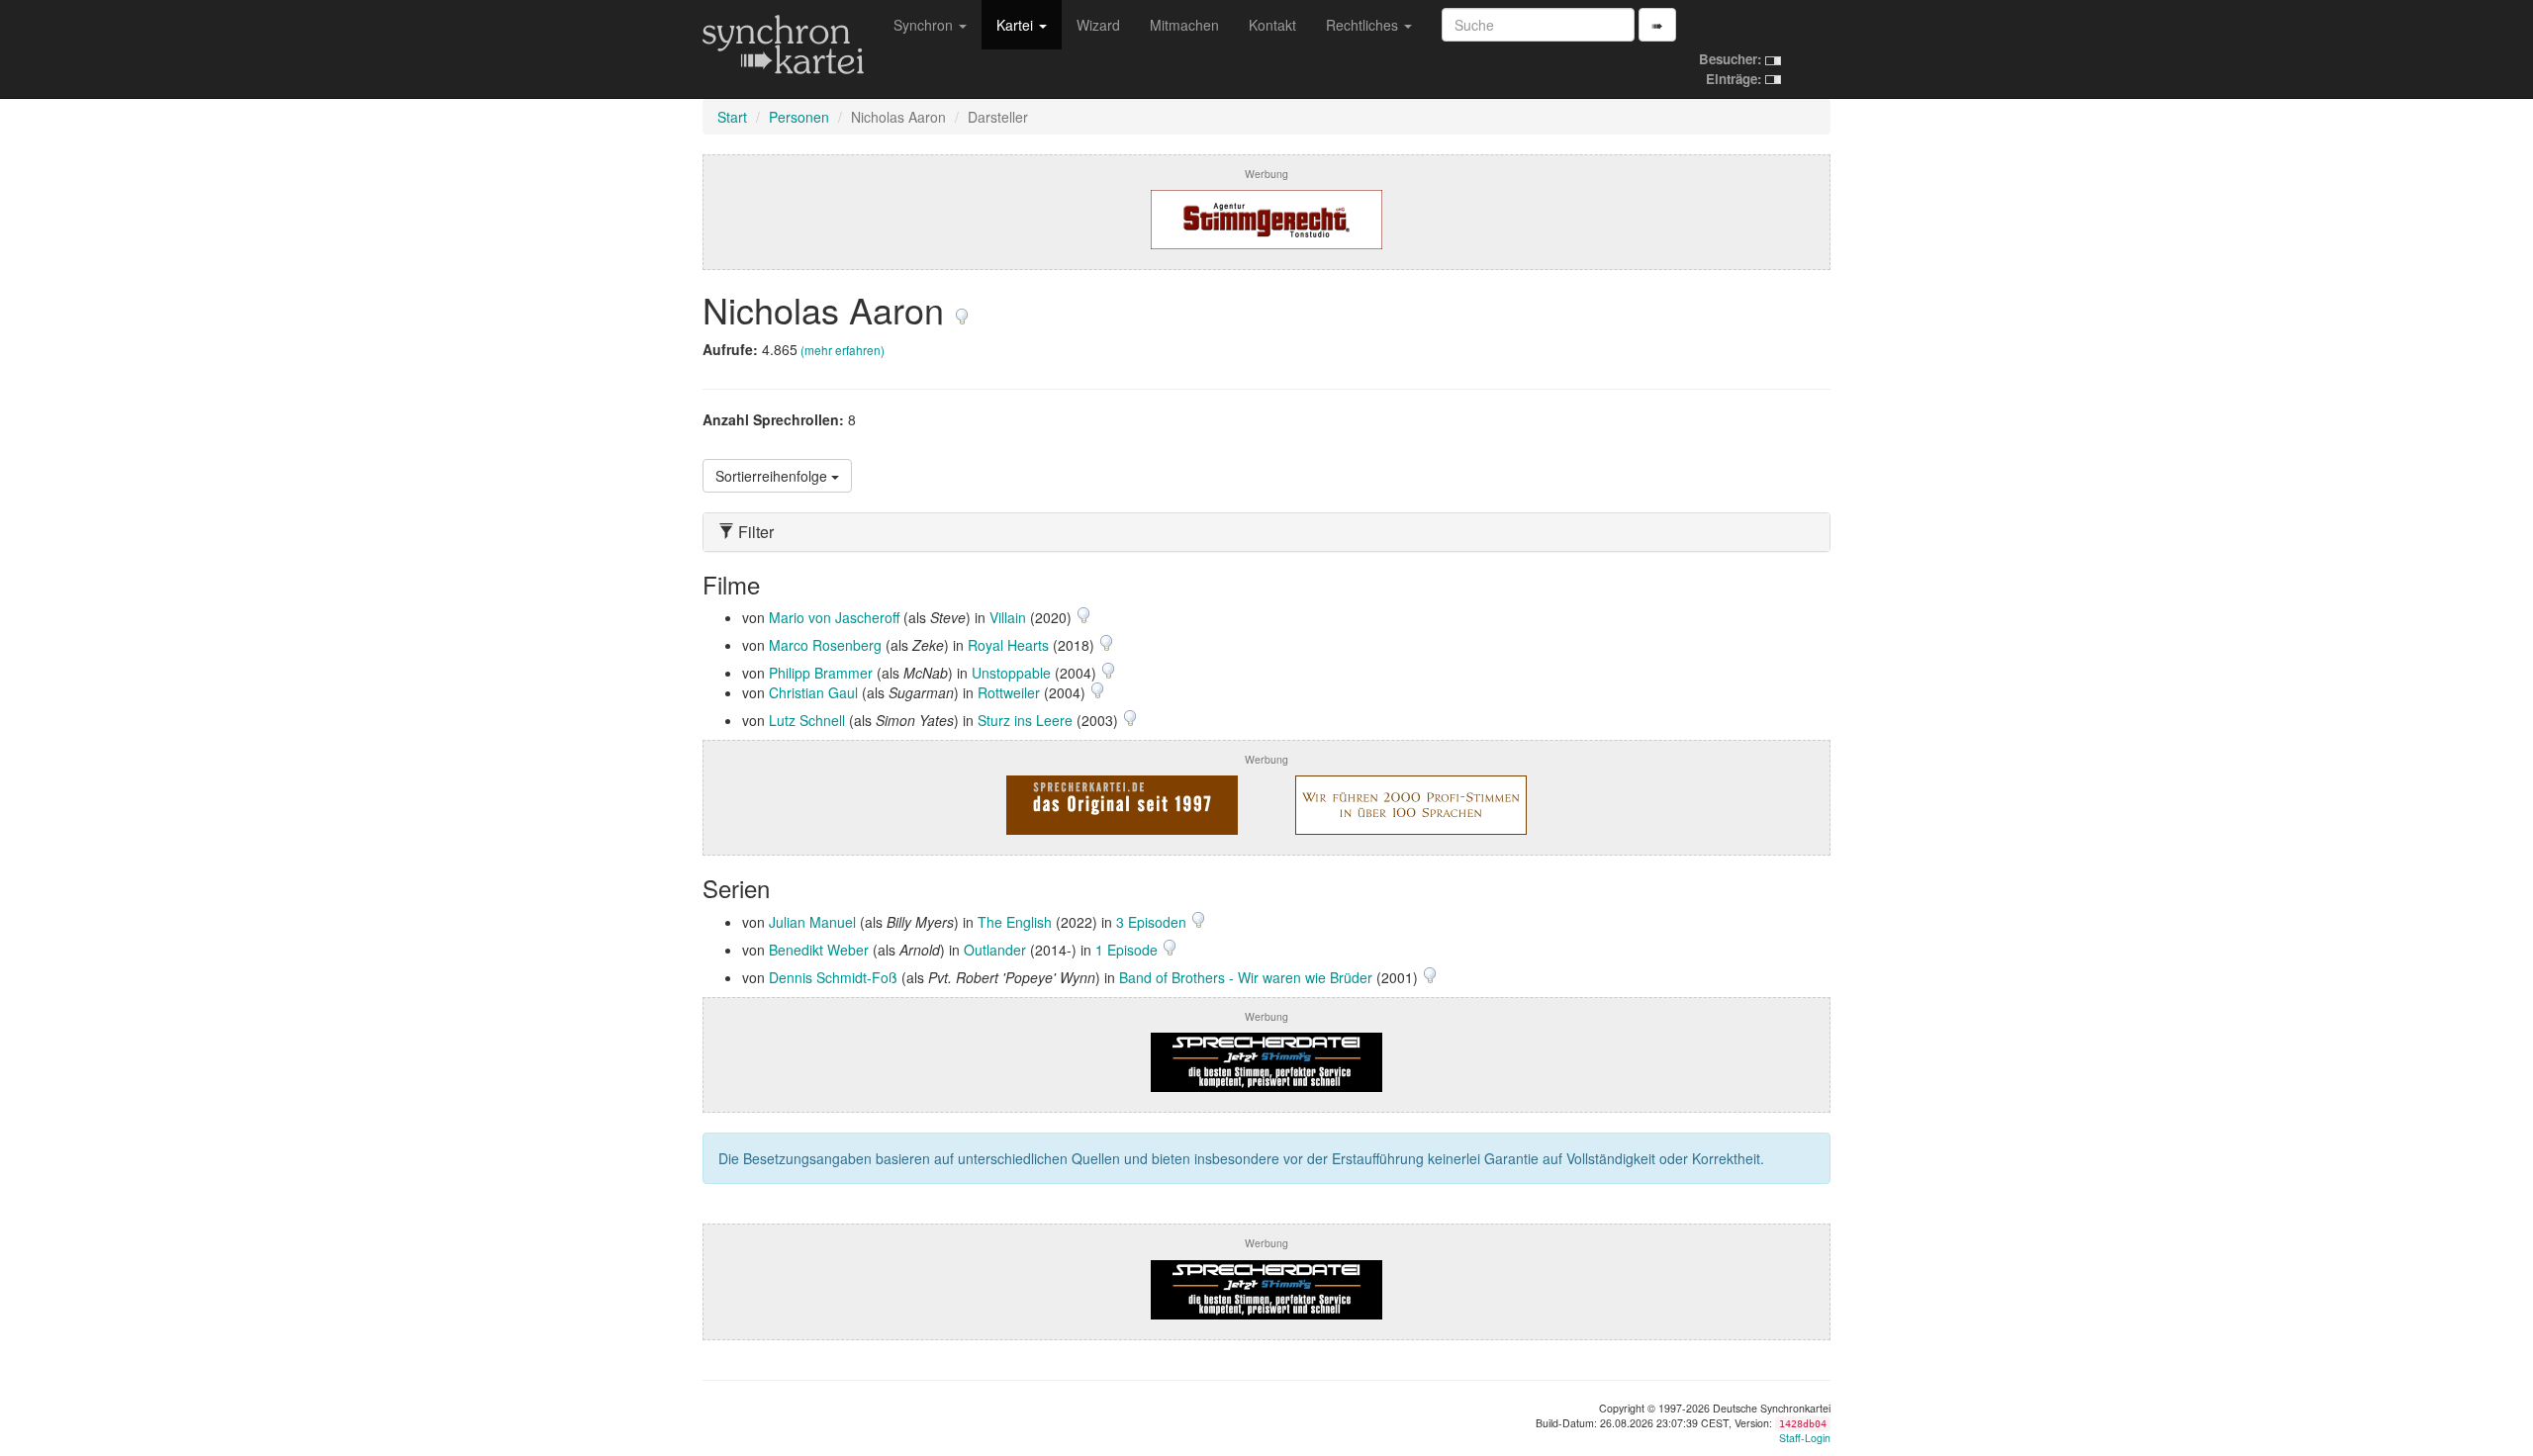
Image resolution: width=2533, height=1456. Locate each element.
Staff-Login (1805, 1438)
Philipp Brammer (821, 673)
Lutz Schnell (807, 720)
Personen (799, 117)
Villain (1008, 617)
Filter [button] (754, 532)
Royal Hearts (1008, 645)
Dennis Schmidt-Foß (833, 977)
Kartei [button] (1017, 25)
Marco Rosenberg (825, 645)
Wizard (1098, 25)
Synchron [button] (925, 25)
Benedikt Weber (819, 950)
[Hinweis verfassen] (962, 309)
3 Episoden (1153, 922)
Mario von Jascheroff (834, 617)
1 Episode (1128, 950)
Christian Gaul (813, 692)
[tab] (1266, 532)
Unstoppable (1011, 673)
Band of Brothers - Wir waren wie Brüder (1246, 977)
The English (1015, 922)
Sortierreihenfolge (773, 476)
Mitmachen (1184, 25)
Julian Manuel (812, 922)
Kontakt (1272, 25)
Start (732, 117)
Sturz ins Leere (1025, 720)
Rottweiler (1009, 692)
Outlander (995, 950)
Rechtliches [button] (1364, 25)
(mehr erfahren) (843, 350)
